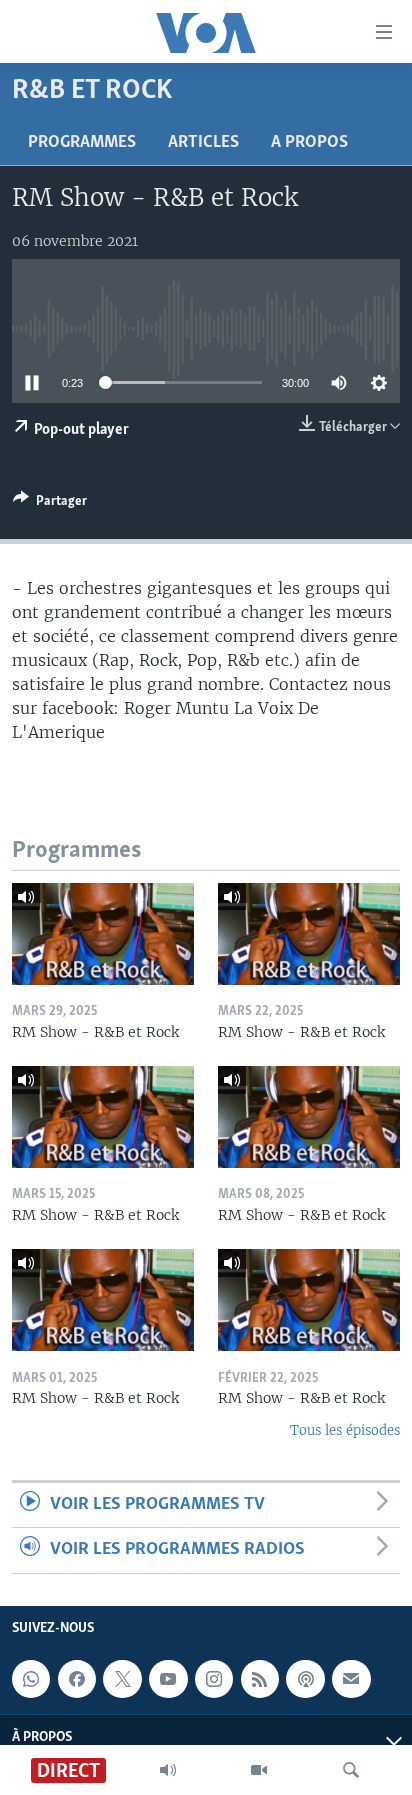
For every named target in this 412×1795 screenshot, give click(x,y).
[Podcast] (305, 1679)
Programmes (82, 143)
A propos (309, 143)
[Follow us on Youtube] (168, 1679)
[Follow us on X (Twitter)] (122, 1679)
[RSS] (260, 1679)
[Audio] (168, 1770)
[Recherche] (351, 1770)
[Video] (259, 1770)
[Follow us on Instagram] (214, 1679)
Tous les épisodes (345, 1430)
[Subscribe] (351, 1679)
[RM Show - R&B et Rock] (103, 934)
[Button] (50, 504)
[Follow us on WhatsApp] (31, 1679)
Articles (203, 143)
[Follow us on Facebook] (77, 1679)
